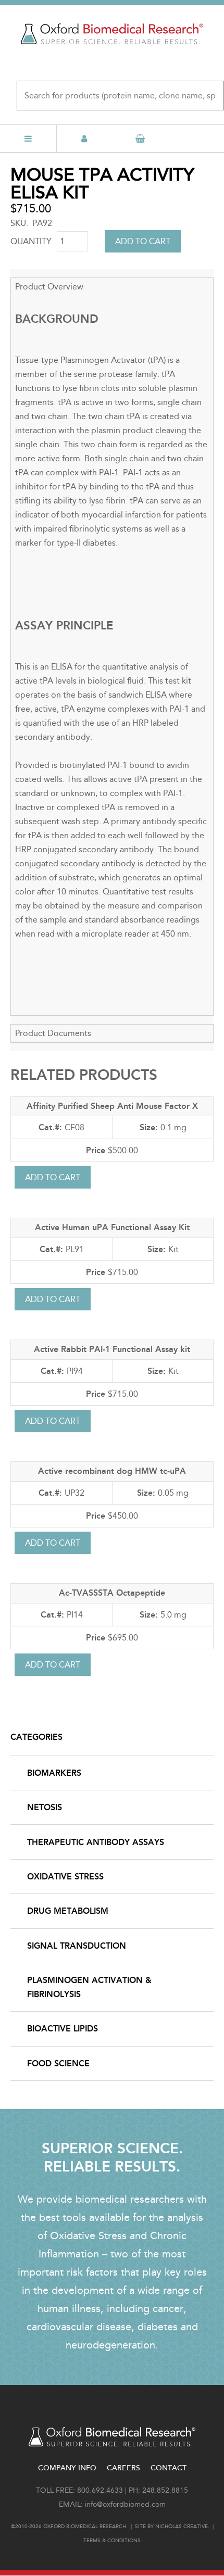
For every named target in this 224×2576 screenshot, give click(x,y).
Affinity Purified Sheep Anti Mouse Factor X (112, 1106)
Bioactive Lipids (63, 2029)
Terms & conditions (112, 2541)
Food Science (58, 2063)
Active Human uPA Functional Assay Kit (112, 1227)
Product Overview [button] (49, 287)
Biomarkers (54, 1773)
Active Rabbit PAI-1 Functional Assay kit (112, 1349)
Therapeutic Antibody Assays (96, 1842)
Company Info (67, 2468)
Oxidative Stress (65, 1877)
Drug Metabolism (68, 1911)
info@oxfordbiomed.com (125, 2504)
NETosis (45, 1807)
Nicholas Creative (182, 2527)
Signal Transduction (77, 1946)
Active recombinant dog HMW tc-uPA (112, 1471)
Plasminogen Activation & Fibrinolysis (89, 1987)
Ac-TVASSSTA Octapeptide (112, 1593)
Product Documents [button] (53, 1033)
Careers (123, 2468)
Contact (169, 2468)
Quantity (31, 241)
